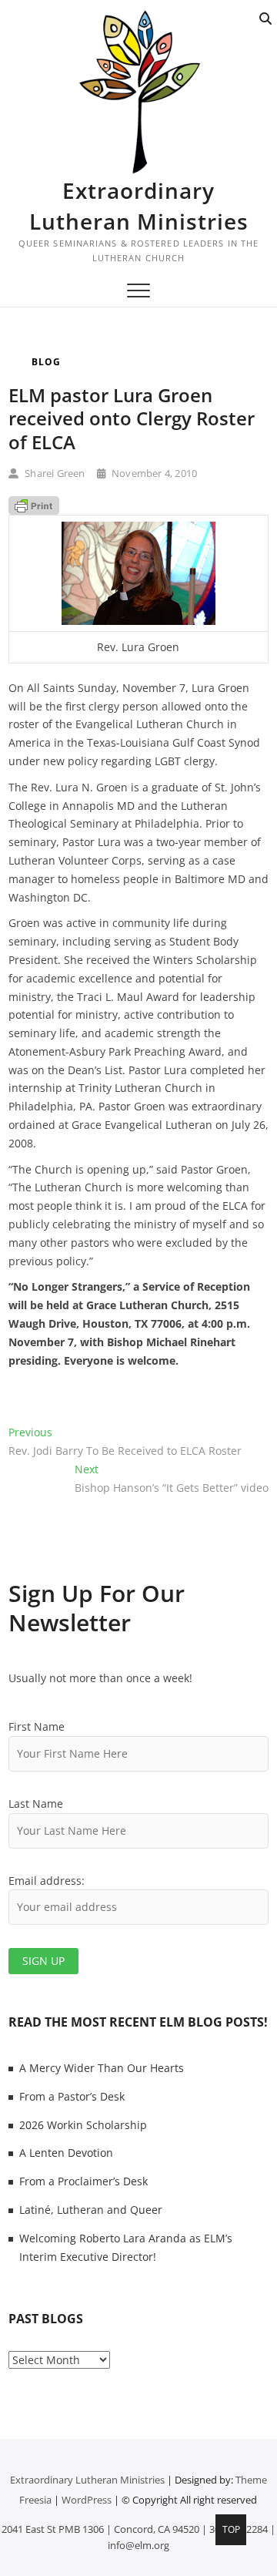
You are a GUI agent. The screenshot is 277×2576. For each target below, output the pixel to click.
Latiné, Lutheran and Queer (91, 2210)
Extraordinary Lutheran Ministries (139, 206)
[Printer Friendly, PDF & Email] (34, 505)
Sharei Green (54, 473)
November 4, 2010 (153, 473)
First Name (37, 1726)
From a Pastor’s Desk (72, 2096)
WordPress (87, 2500)
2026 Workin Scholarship (83, 2125)
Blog (46, 362)
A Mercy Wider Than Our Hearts (102, 2068)
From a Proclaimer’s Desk (83, 2181)
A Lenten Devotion (66, 2153)
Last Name (36, 1804)
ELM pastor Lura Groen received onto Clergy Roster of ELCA (132, 418)
